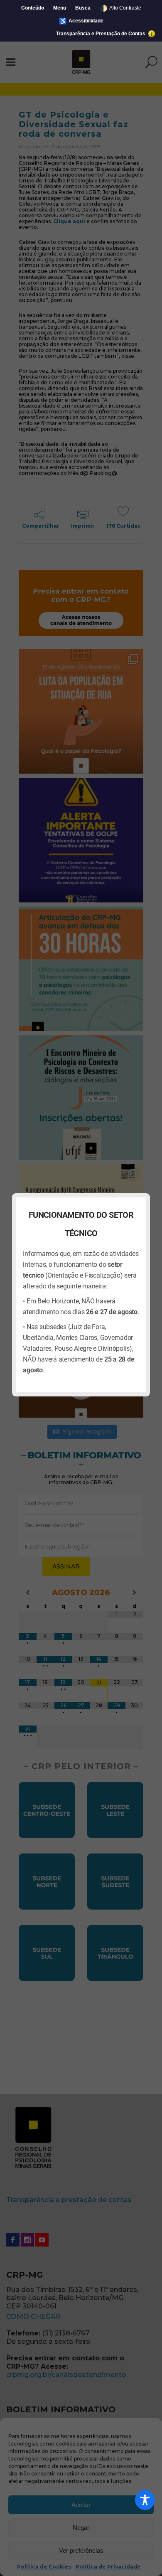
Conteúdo (33, 8)
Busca (83, 8)
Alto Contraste (120, 8)
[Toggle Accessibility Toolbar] (145, 2500)
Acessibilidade (81, 21)
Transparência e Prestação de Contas (101, 34)
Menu (60, 8)
